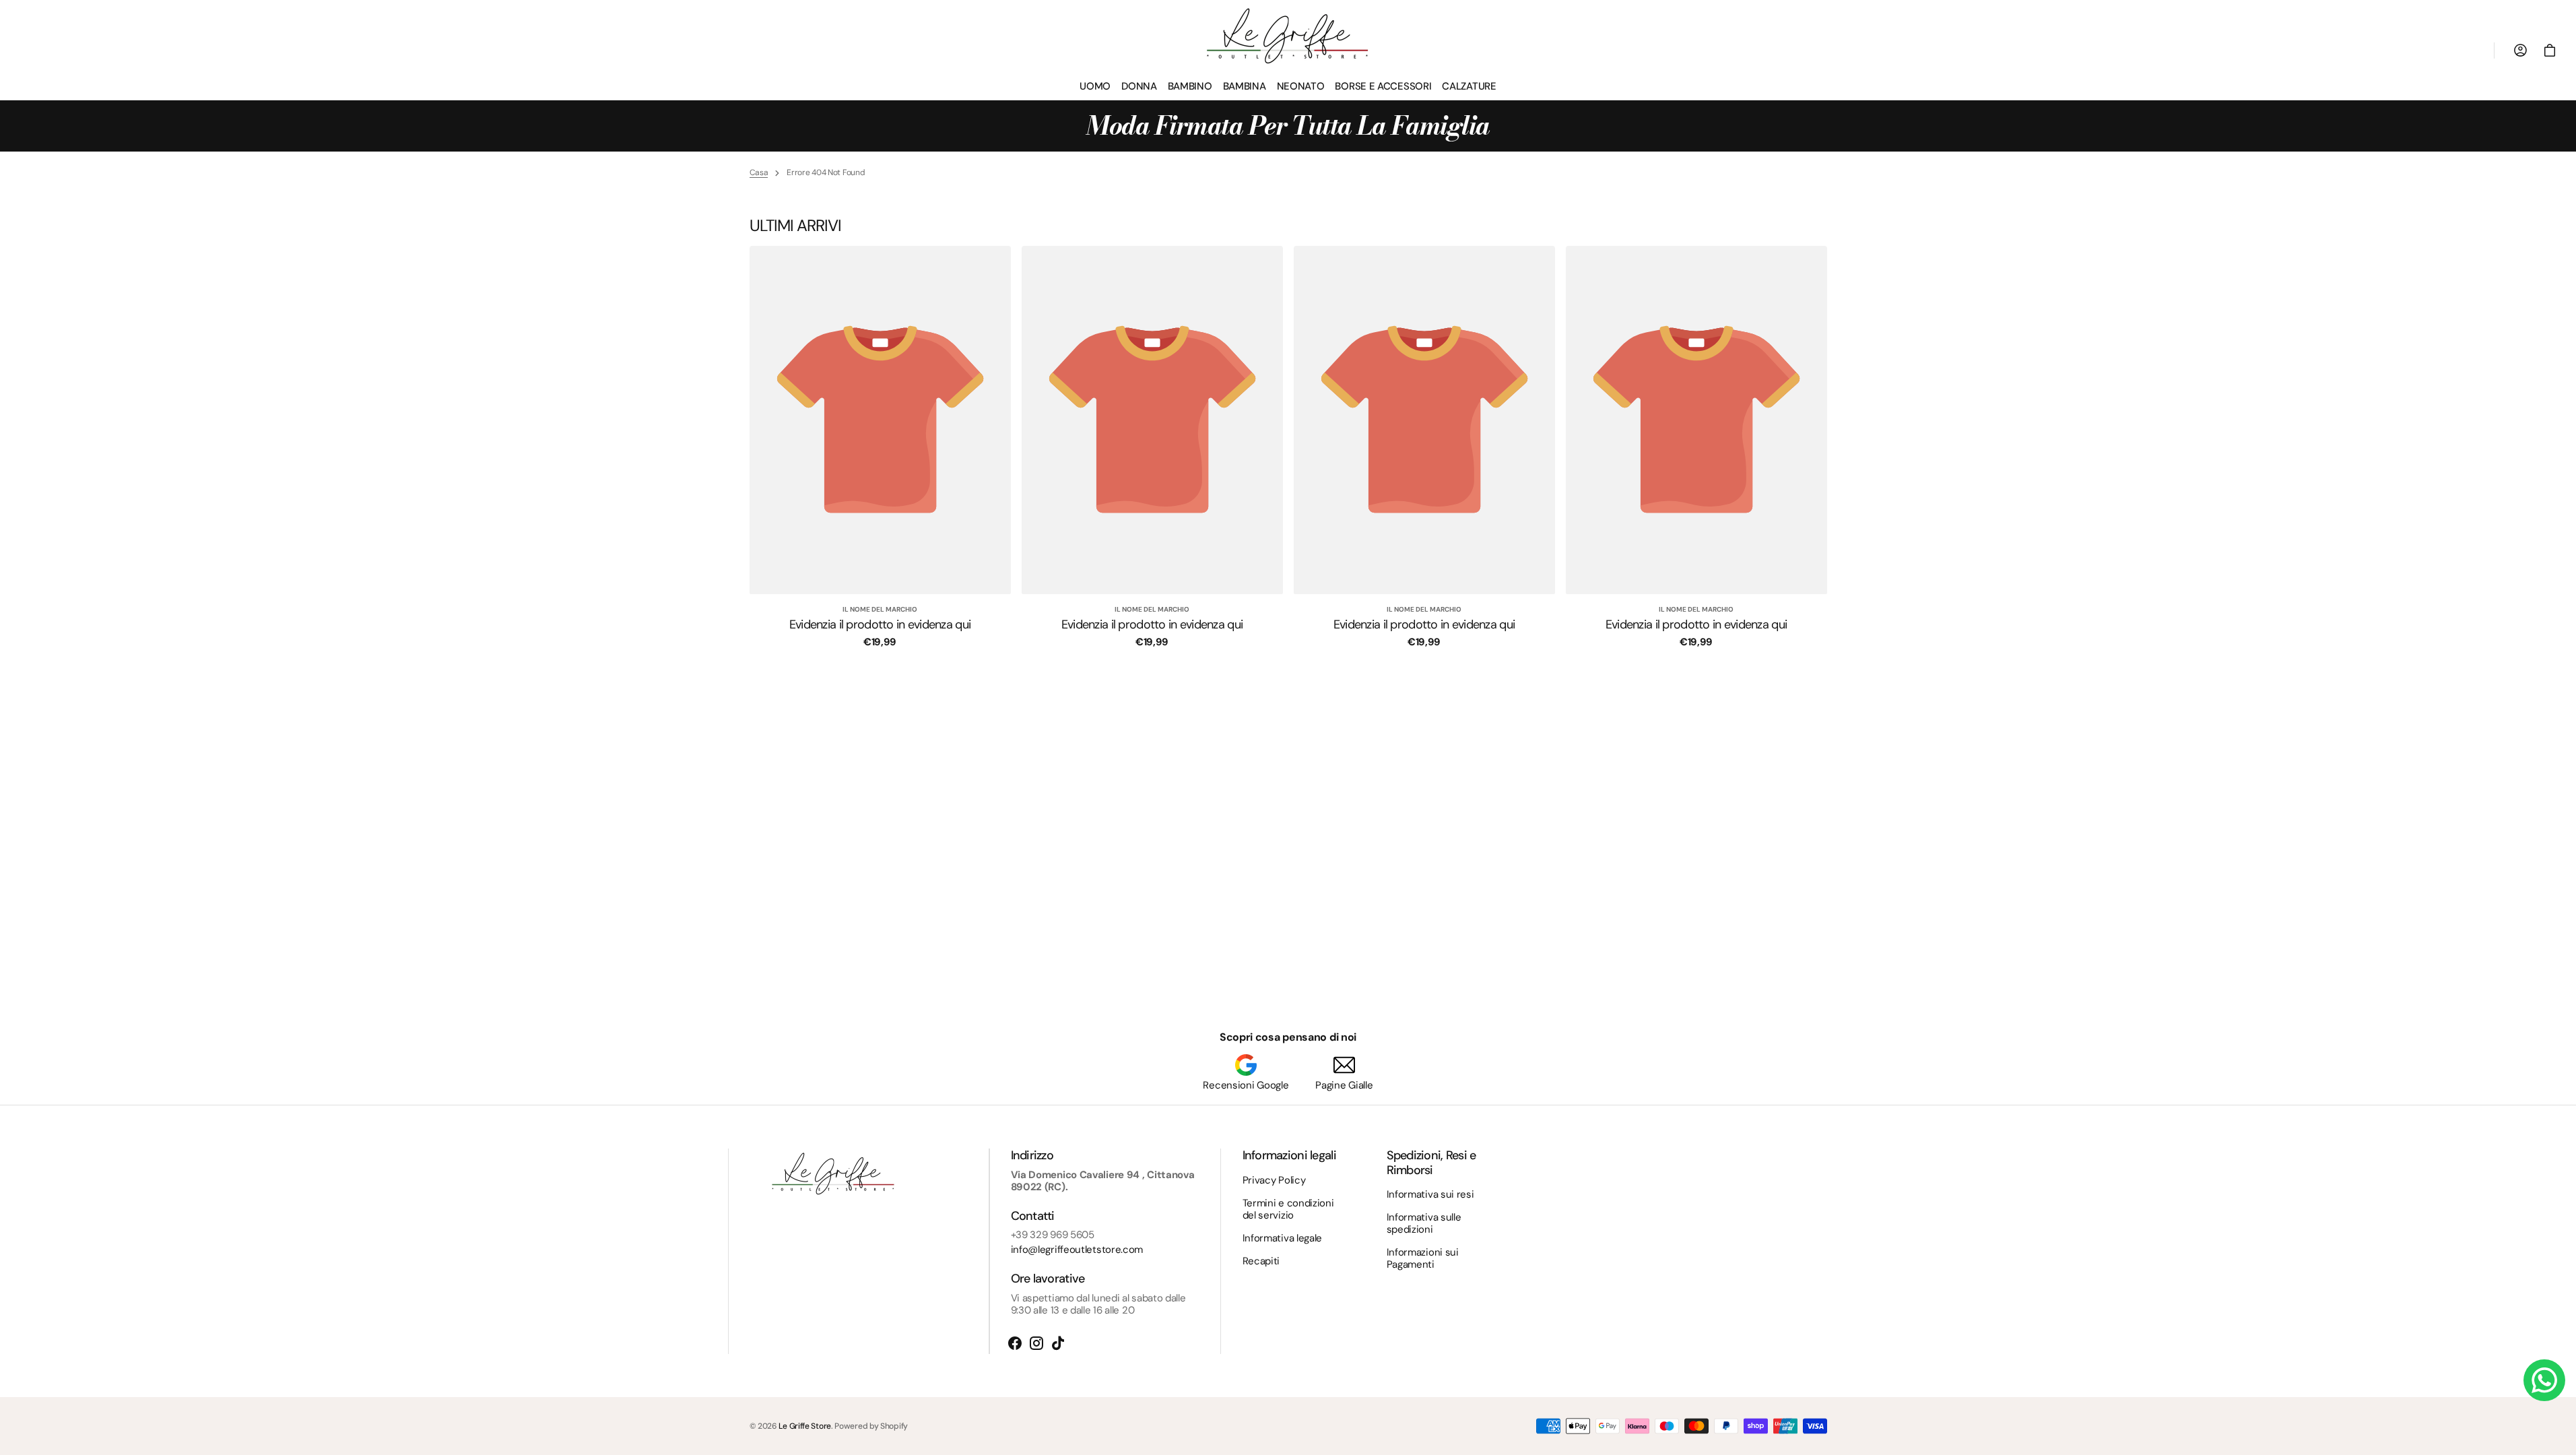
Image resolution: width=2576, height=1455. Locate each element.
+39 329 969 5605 (1053, 1235)
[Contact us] (2544, 1380)
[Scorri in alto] (2560, 1439)
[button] (2550, 51)
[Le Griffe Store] (1288, 36)
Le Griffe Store (805, 1426)
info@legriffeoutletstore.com (1077, 1250)
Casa (759, 172)
